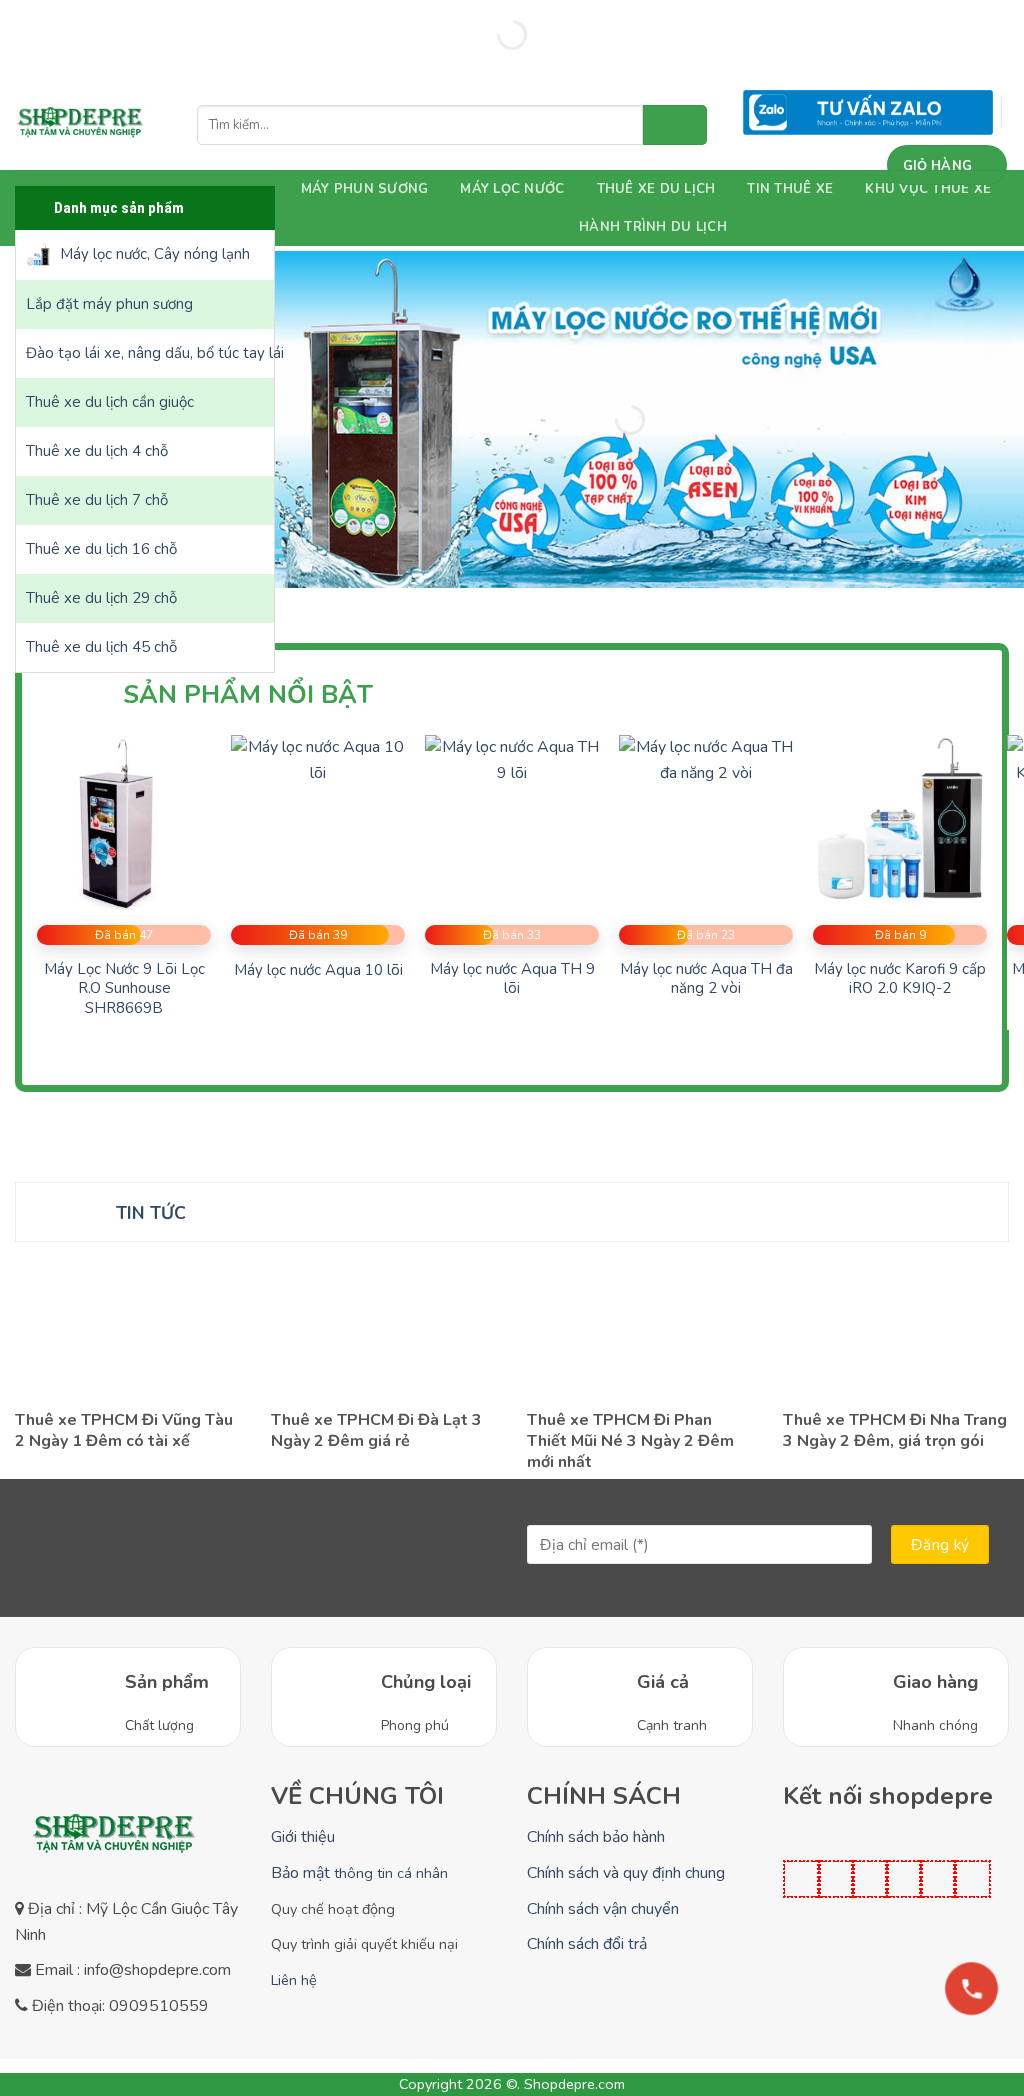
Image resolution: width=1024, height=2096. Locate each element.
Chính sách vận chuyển (603, 1909)
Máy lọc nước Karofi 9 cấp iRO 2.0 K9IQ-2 (900, 979)
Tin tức (151, 1213)
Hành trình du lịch (653, 227)
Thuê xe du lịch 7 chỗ (97, 500)
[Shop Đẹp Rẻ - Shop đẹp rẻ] (81, 125)
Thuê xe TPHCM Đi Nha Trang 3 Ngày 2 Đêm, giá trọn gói (895, 1431)
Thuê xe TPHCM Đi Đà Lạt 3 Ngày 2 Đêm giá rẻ (376, 1431)
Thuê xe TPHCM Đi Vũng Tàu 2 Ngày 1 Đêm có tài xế (124, 1431)
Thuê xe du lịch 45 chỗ (101, 647)
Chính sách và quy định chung (626, 1873)
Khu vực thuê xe (928, 189)
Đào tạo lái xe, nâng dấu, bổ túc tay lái (150, 353)
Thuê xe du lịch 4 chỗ (97, 451)
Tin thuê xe (790, 189)
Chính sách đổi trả (587, 1944)
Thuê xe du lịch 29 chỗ (101, 598)
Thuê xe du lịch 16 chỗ (101, 549)
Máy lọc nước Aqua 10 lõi (318, 970)
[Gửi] (675, 125)
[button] (947, 165)
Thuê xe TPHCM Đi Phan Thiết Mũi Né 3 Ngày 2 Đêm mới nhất (630, 1441)
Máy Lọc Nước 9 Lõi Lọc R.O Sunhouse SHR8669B (124, 989)
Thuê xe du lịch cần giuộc (110, 402)
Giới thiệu (303, 1837)
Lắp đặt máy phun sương (109, 304)
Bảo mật (359, 1873)
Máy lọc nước (512, 189)
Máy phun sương (365, 189)
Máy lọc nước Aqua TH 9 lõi (512, 979)
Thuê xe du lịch (656, 189)
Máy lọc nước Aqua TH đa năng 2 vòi (706, 979)
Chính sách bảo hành (596, 1837)
